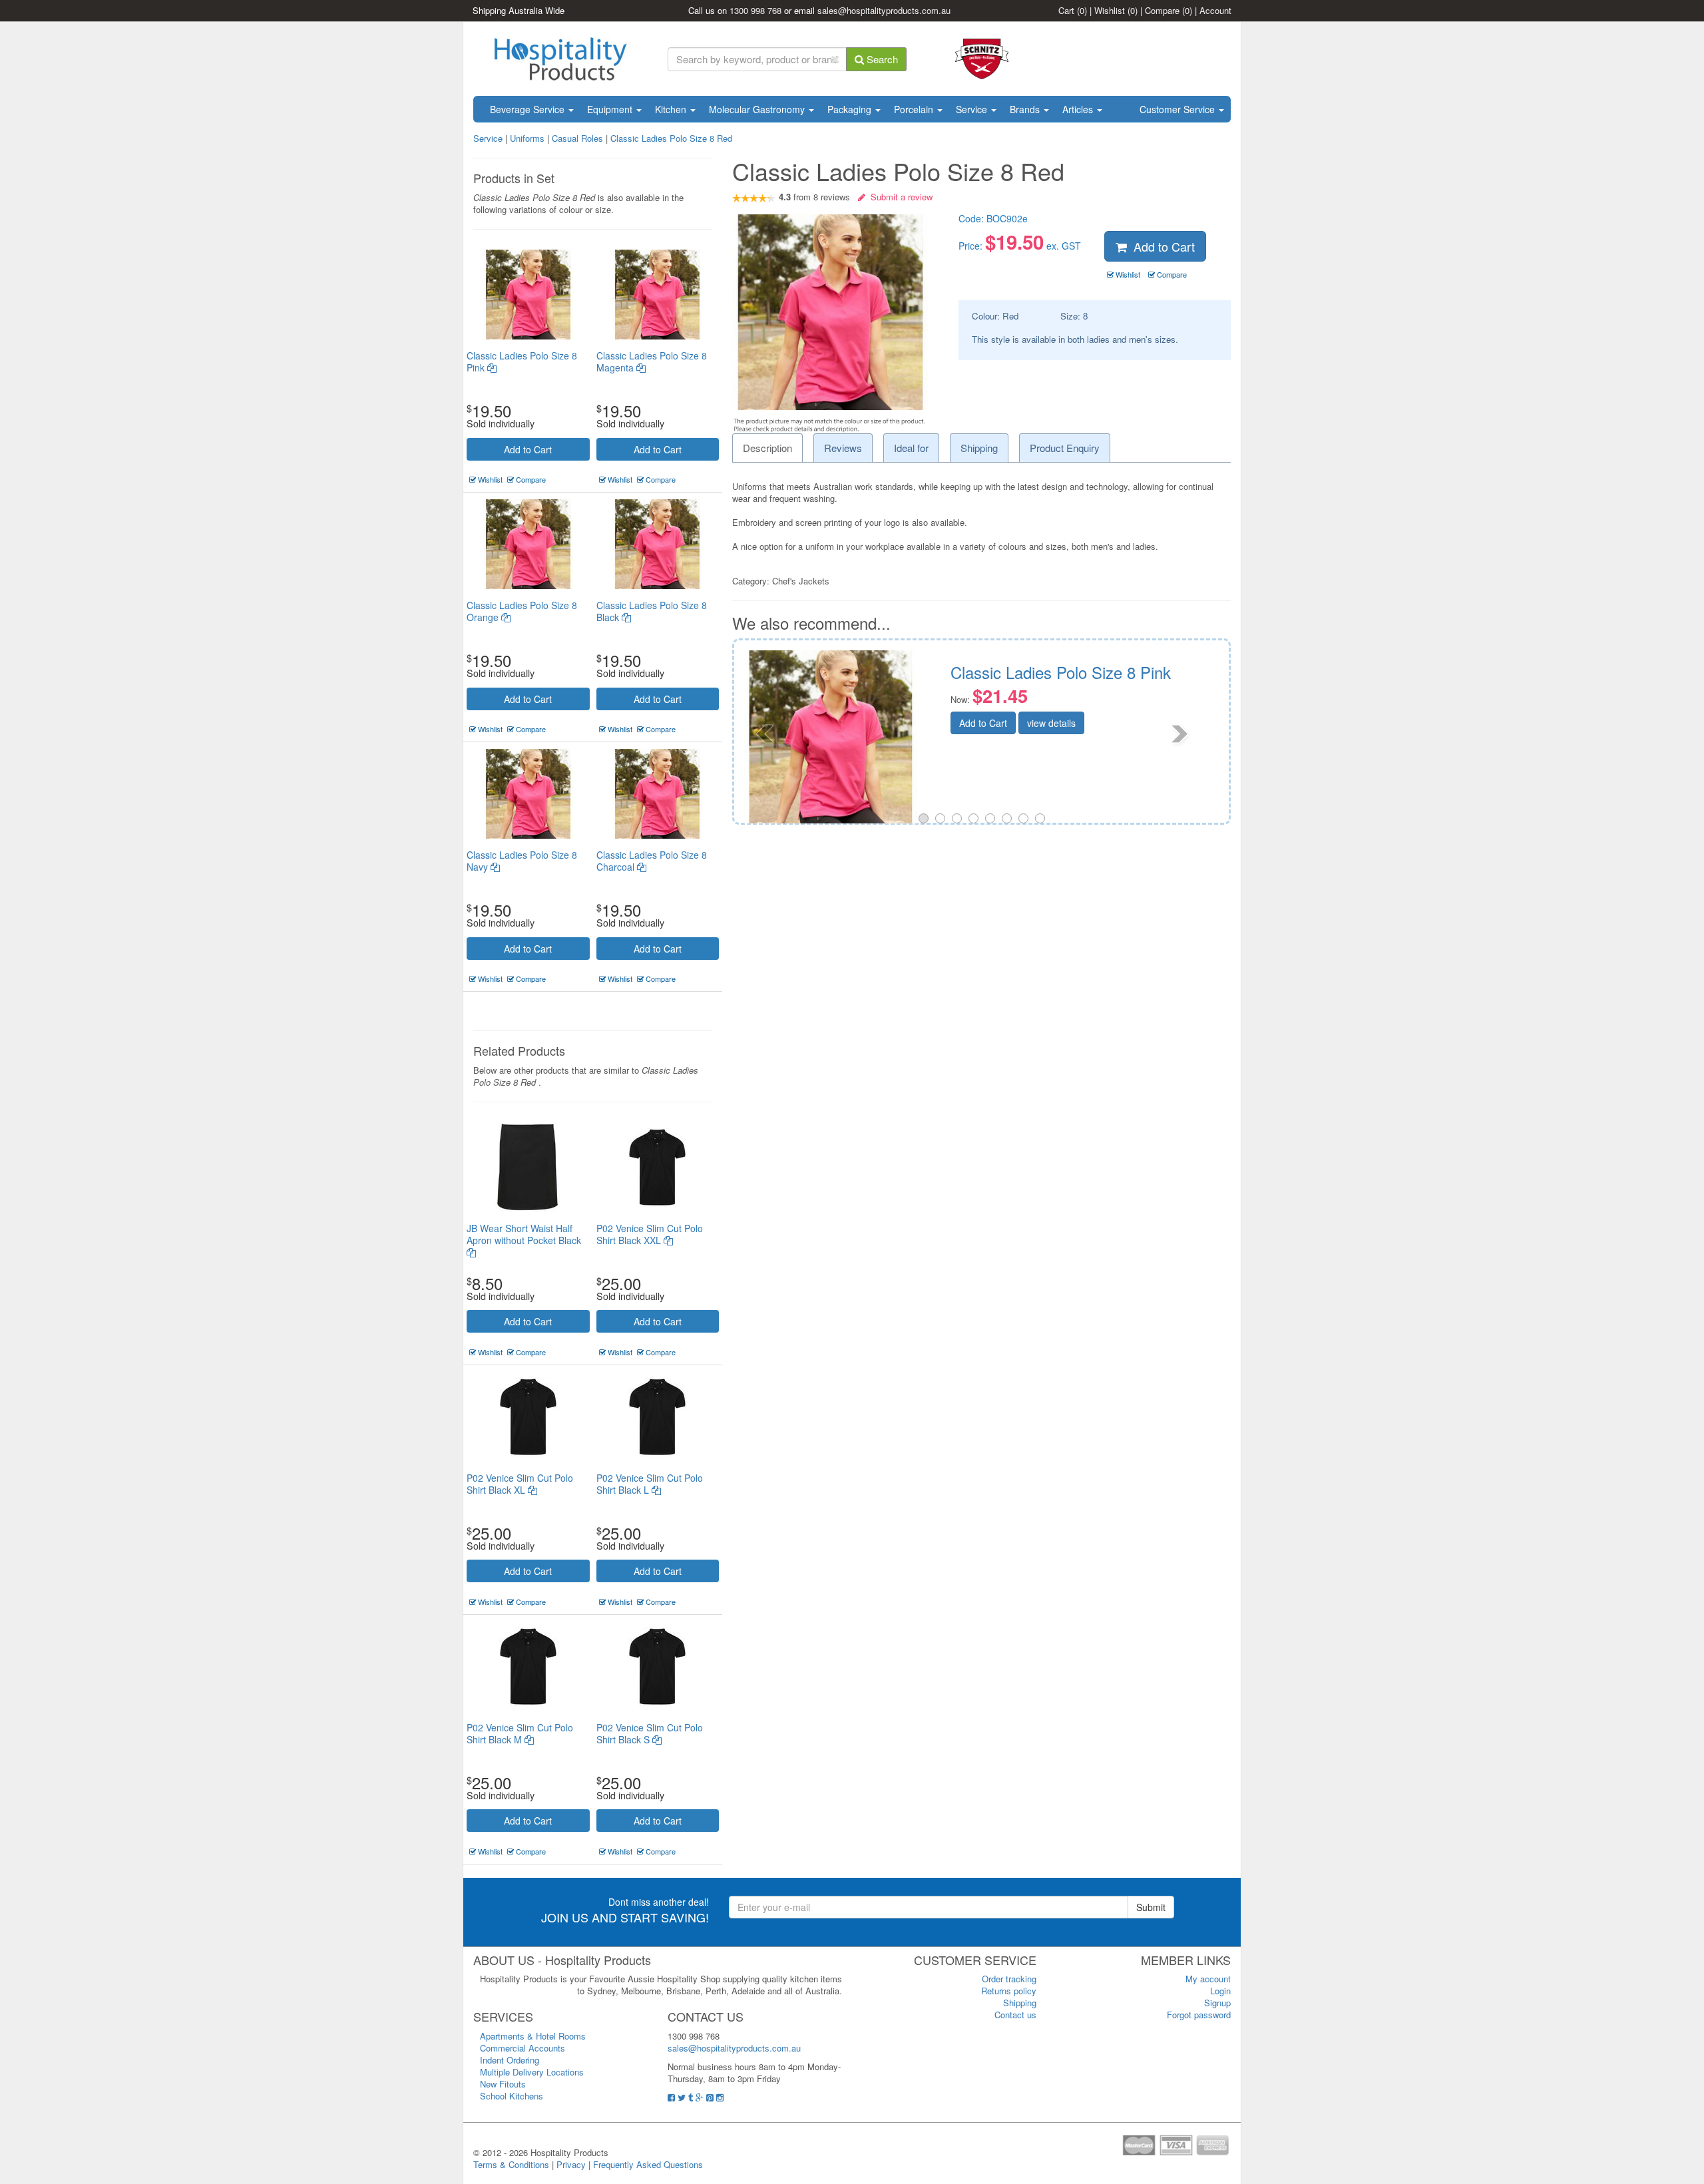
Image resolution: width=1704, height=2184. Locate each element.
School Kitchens (512, 2096)
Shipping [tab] (979, 448)
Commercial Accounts (523, 2048)
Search (881, 59)
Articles (1079, 109)
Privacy (571, 2164)
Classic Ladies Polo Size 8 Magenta (652, 361)
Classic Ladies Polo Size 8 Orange (522, 611)
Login (1220, 1991)
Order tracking (1009, 1979)
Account (1215, 10)
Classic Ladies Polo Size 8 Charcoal (652, 861)
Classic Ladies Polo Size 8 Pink (522, 361)
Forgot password (1199, 2015)
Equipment (611, 109)
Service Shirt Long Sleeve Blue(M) (1107, 672)
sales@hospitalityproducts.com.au (884, 10)
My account (1208, 1979)
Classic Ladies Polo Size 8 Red (671, 138)
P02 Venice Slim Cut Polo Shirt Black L (650, 1484)
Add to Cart (528, 449)
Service (973, 109)
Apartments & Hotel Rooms (533, 2036)
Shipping (1020, 2003)
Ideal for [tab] (911, 448)
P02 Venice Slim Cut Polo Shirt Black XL (520, 1484)
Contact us (1015, 2015)
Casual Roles (577, 138)
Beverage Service (529, 109)
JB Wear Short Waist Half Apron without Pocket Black (524, 1234)
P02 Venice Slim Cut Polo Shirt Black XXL (650, 1234)
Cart (1073, 10)
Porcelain (915, 109)
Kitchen (672, 109)
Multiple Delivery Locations (532, 2072)
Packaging (851, 109)
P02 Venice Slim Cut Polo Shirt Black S (650, 1733)
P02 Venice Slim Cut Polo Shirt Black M (520, 1733)
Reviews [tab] (843, 448)
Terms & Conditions (511, 2164)
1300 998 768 (755, 10)
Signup (1217, 2003)
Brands (1026, 109)
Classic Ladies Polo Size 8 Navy (522, 861)
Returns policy (1009, 1991)
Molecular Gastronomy (758, 109)
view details (1087, 723)
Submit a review (899, 197)
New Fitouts (503, 2084)
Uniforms (527, 138)
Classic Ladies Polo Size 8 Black (652, 611)
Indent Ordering (510, 2060)
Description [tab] (767, 448)
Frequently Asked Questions (648, 2164)
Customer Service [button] (1178, 109)
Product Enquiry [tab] (1065, 448)
